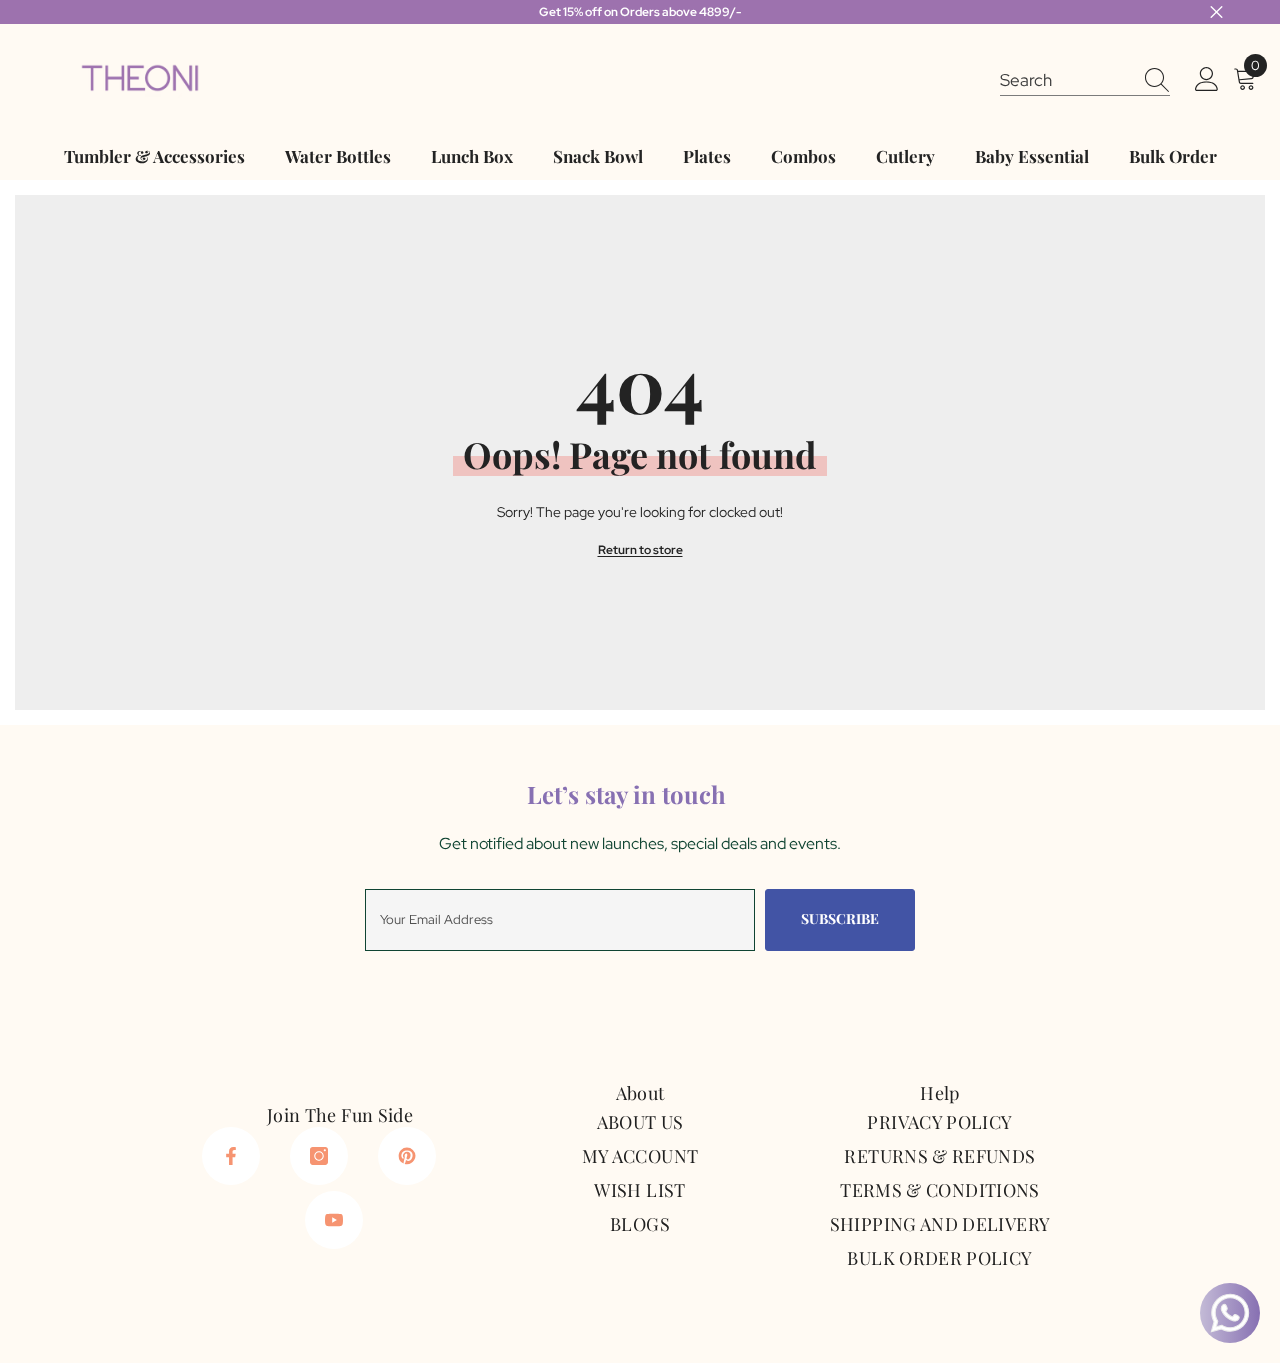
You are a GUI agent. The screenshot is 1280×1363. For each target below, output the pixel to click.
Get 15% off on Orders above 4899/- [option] (640, 12)
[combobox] (1066, 79)
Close (1216, 12)
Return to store (640, 550)
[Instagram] (319, 1156)
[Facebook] (231, 1156)
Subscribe (840, 918)
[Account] (1207, 80)
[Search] (1085, 79)
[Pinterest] (407, 1156)
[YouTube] (334, 1220)
